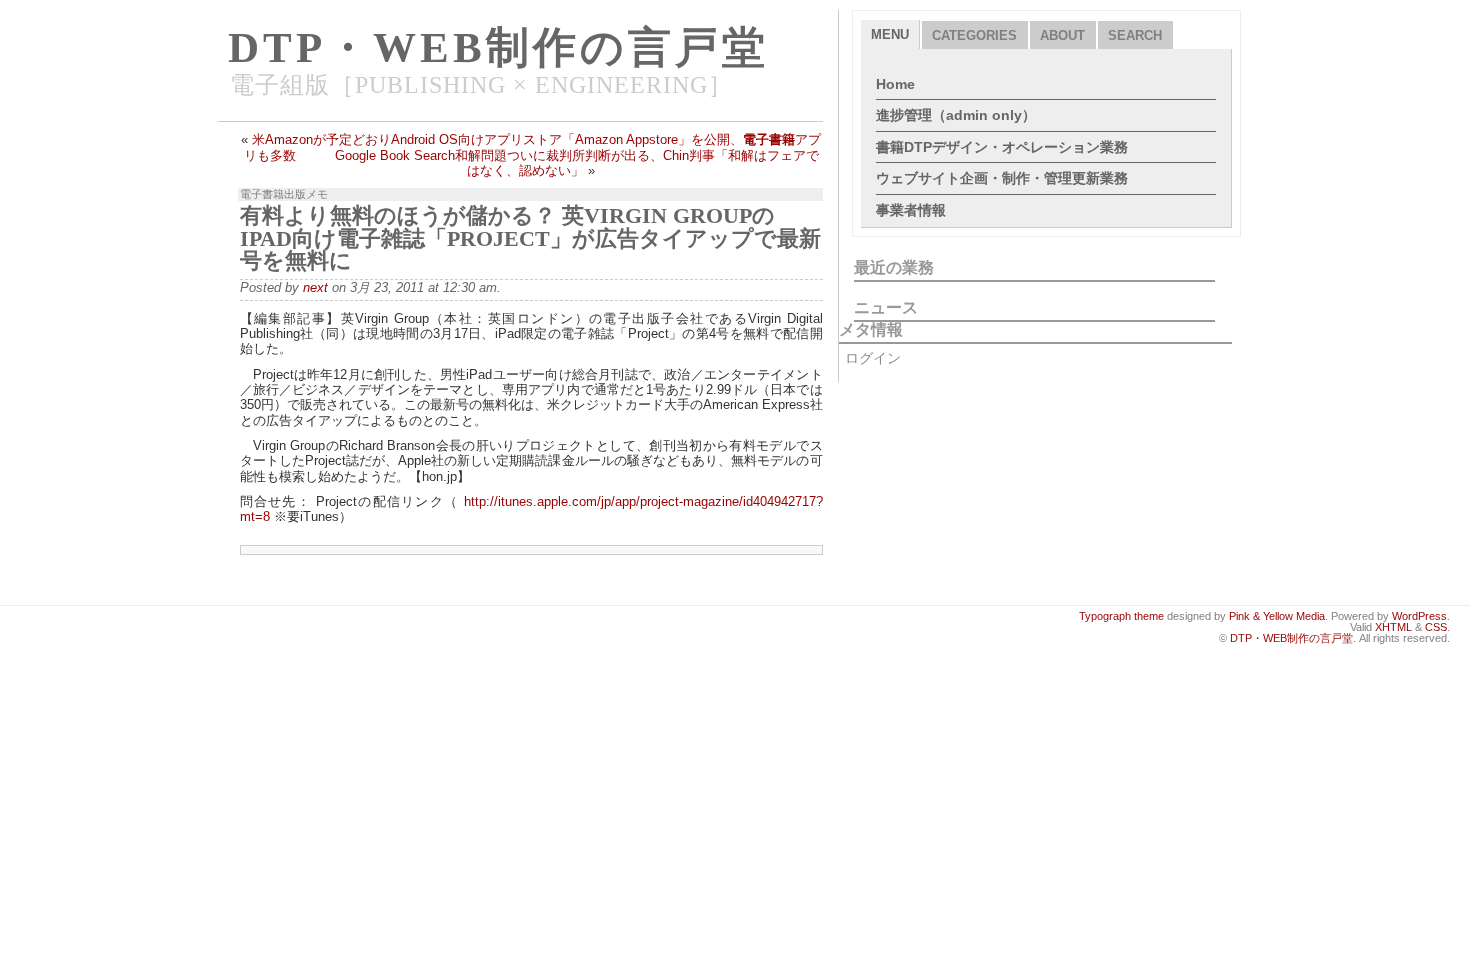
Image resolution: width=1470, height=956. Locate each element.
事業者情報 (911, 210)
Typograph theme (1121, 616)
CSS (1436, 627)
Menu (890, 34)
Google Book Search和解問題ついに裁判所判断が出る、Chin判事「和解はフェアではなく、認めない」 (577, 163)
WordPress (1419, 616)
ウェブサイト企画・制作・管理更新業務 (1002, 178)
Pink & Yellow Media (1277, 616)
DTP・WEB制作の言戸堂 (498, 47)
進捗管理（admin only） (956, 115)
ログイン (873, 358)
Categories (974, 35)
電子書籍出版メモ (284, 194)
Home (895, 84)
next (315, 287)
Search (1135, 35)
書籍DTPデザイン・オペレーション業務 (1002, 147)
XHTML (1393, 627)
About (1062, 35)
